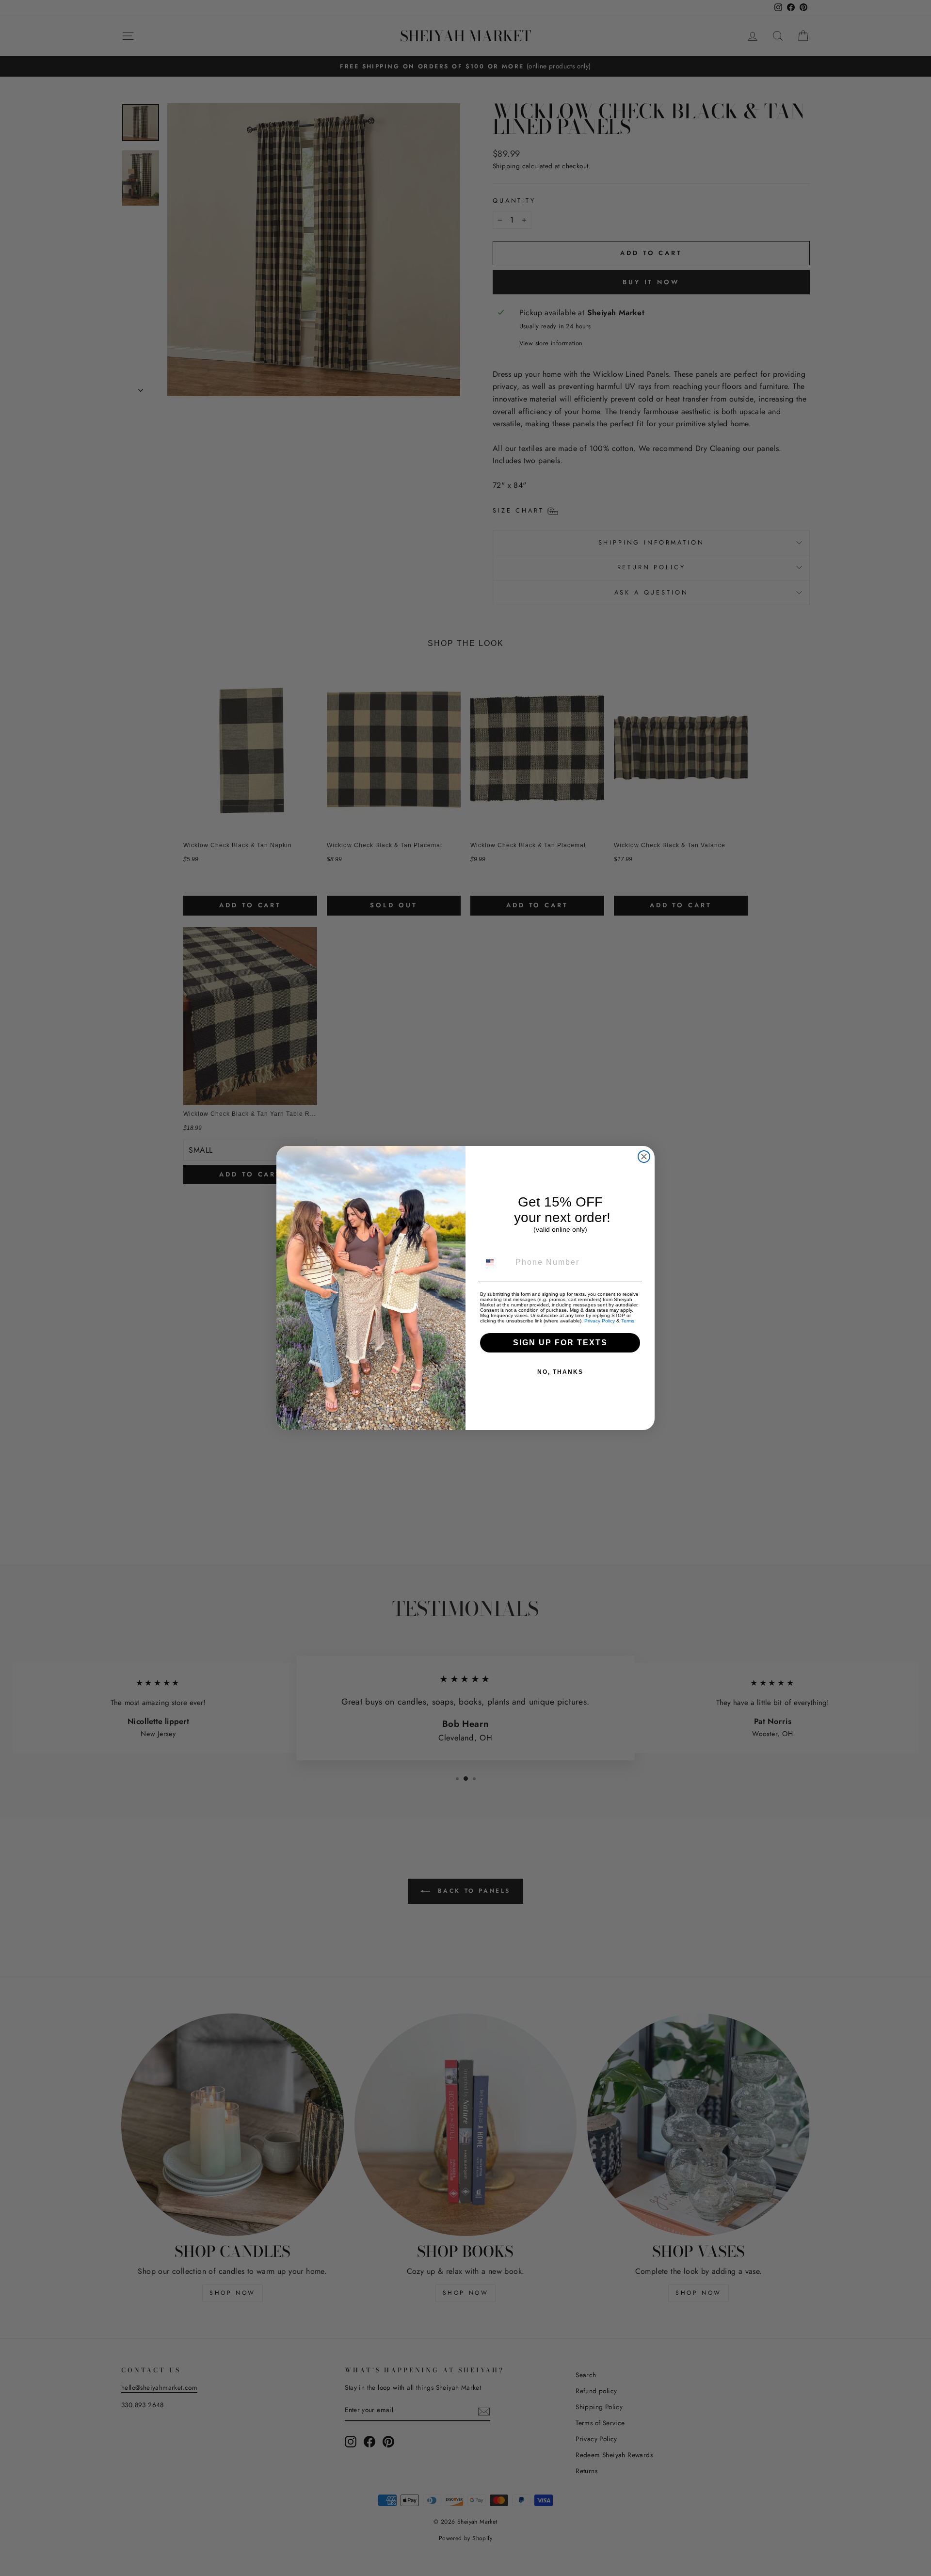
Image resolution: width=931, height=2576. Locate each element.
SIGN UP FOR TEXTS (560, 1343)
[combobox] (496, 1262)
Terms (628, 1321)
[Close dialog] (644, 1157)
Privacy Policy (600, 1321)
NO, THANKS (560, 1372)
